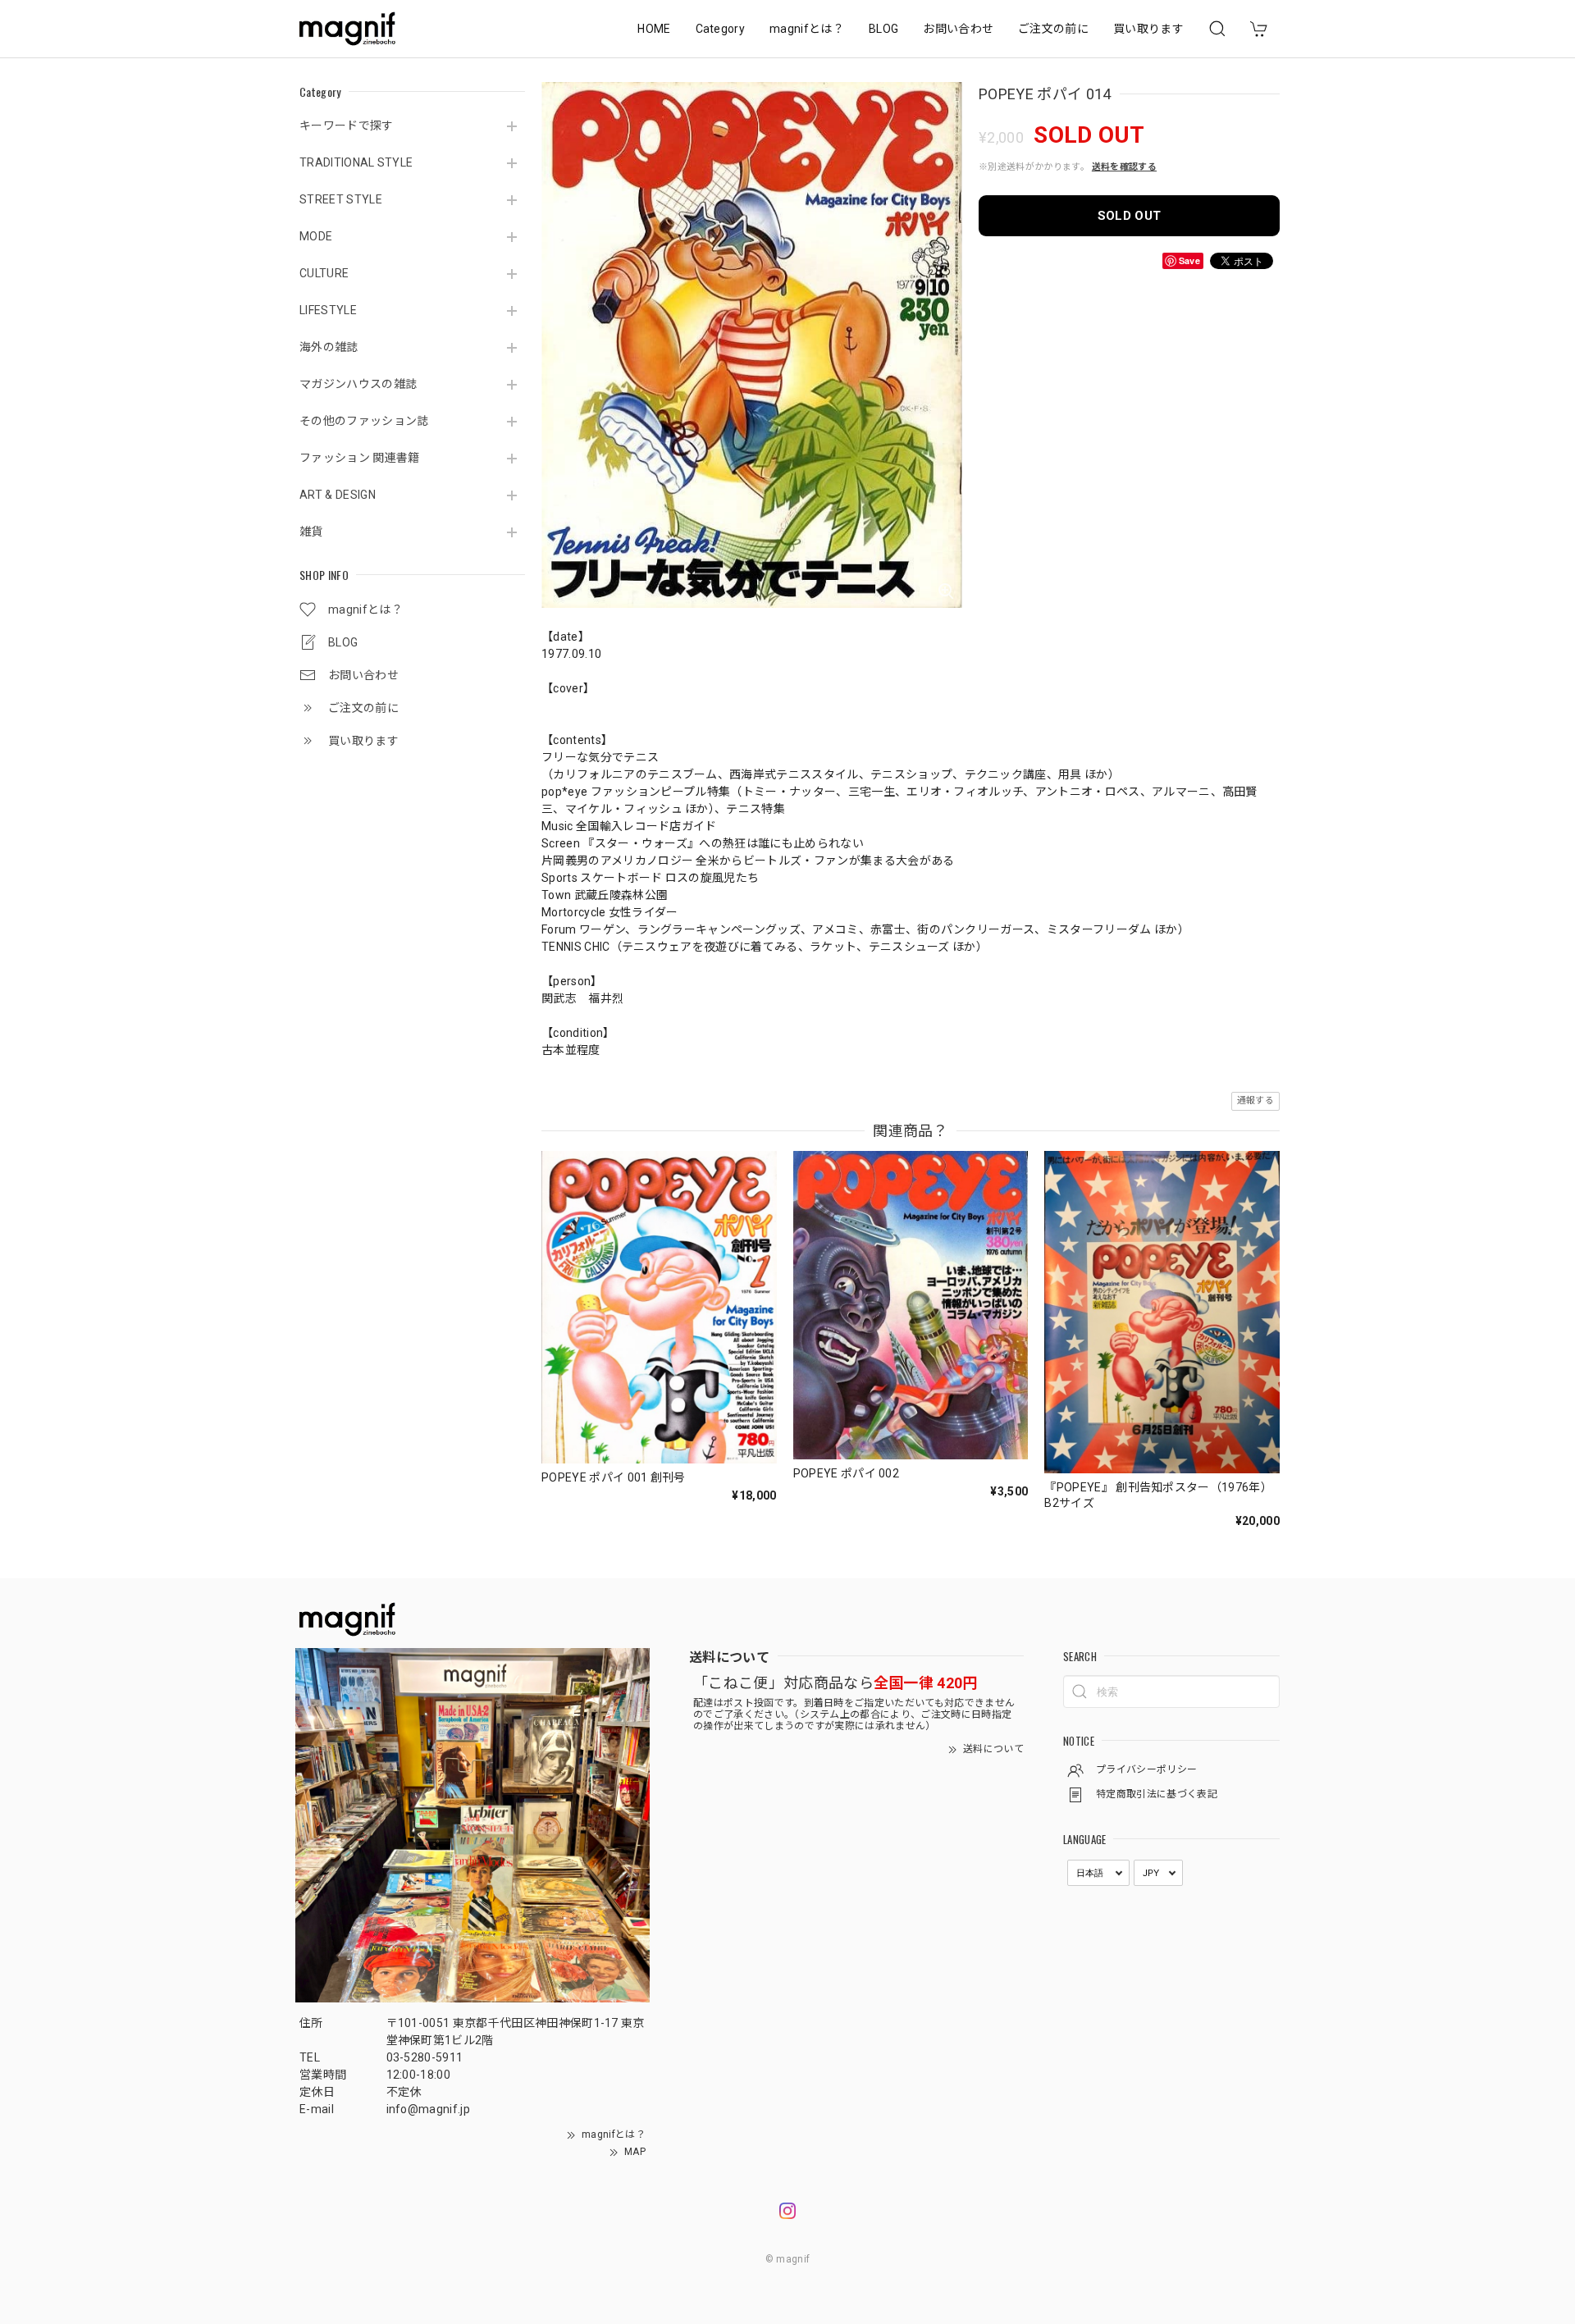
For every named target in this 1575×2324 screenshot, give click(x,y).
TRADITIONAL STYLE (356, 162)
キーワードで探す (347, 126)
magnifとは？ (807, 29)
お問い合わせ (958, 29)
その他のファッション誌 (364, 421)
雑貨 (311, 532)
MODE (316, 236)
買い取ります (1148, 29)
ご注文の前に (1053, 29)
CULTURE (324, 273)
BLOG (883, 29)
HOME (654, 29)
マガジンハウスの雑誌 (358, 384)
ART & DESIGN (338, 495)
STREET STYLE (341, 199)
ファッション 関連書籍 (360, 458)
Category (721, 29)
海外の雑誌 (329, 347)
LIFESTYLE (328, 310)
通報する (1255, 1100)
